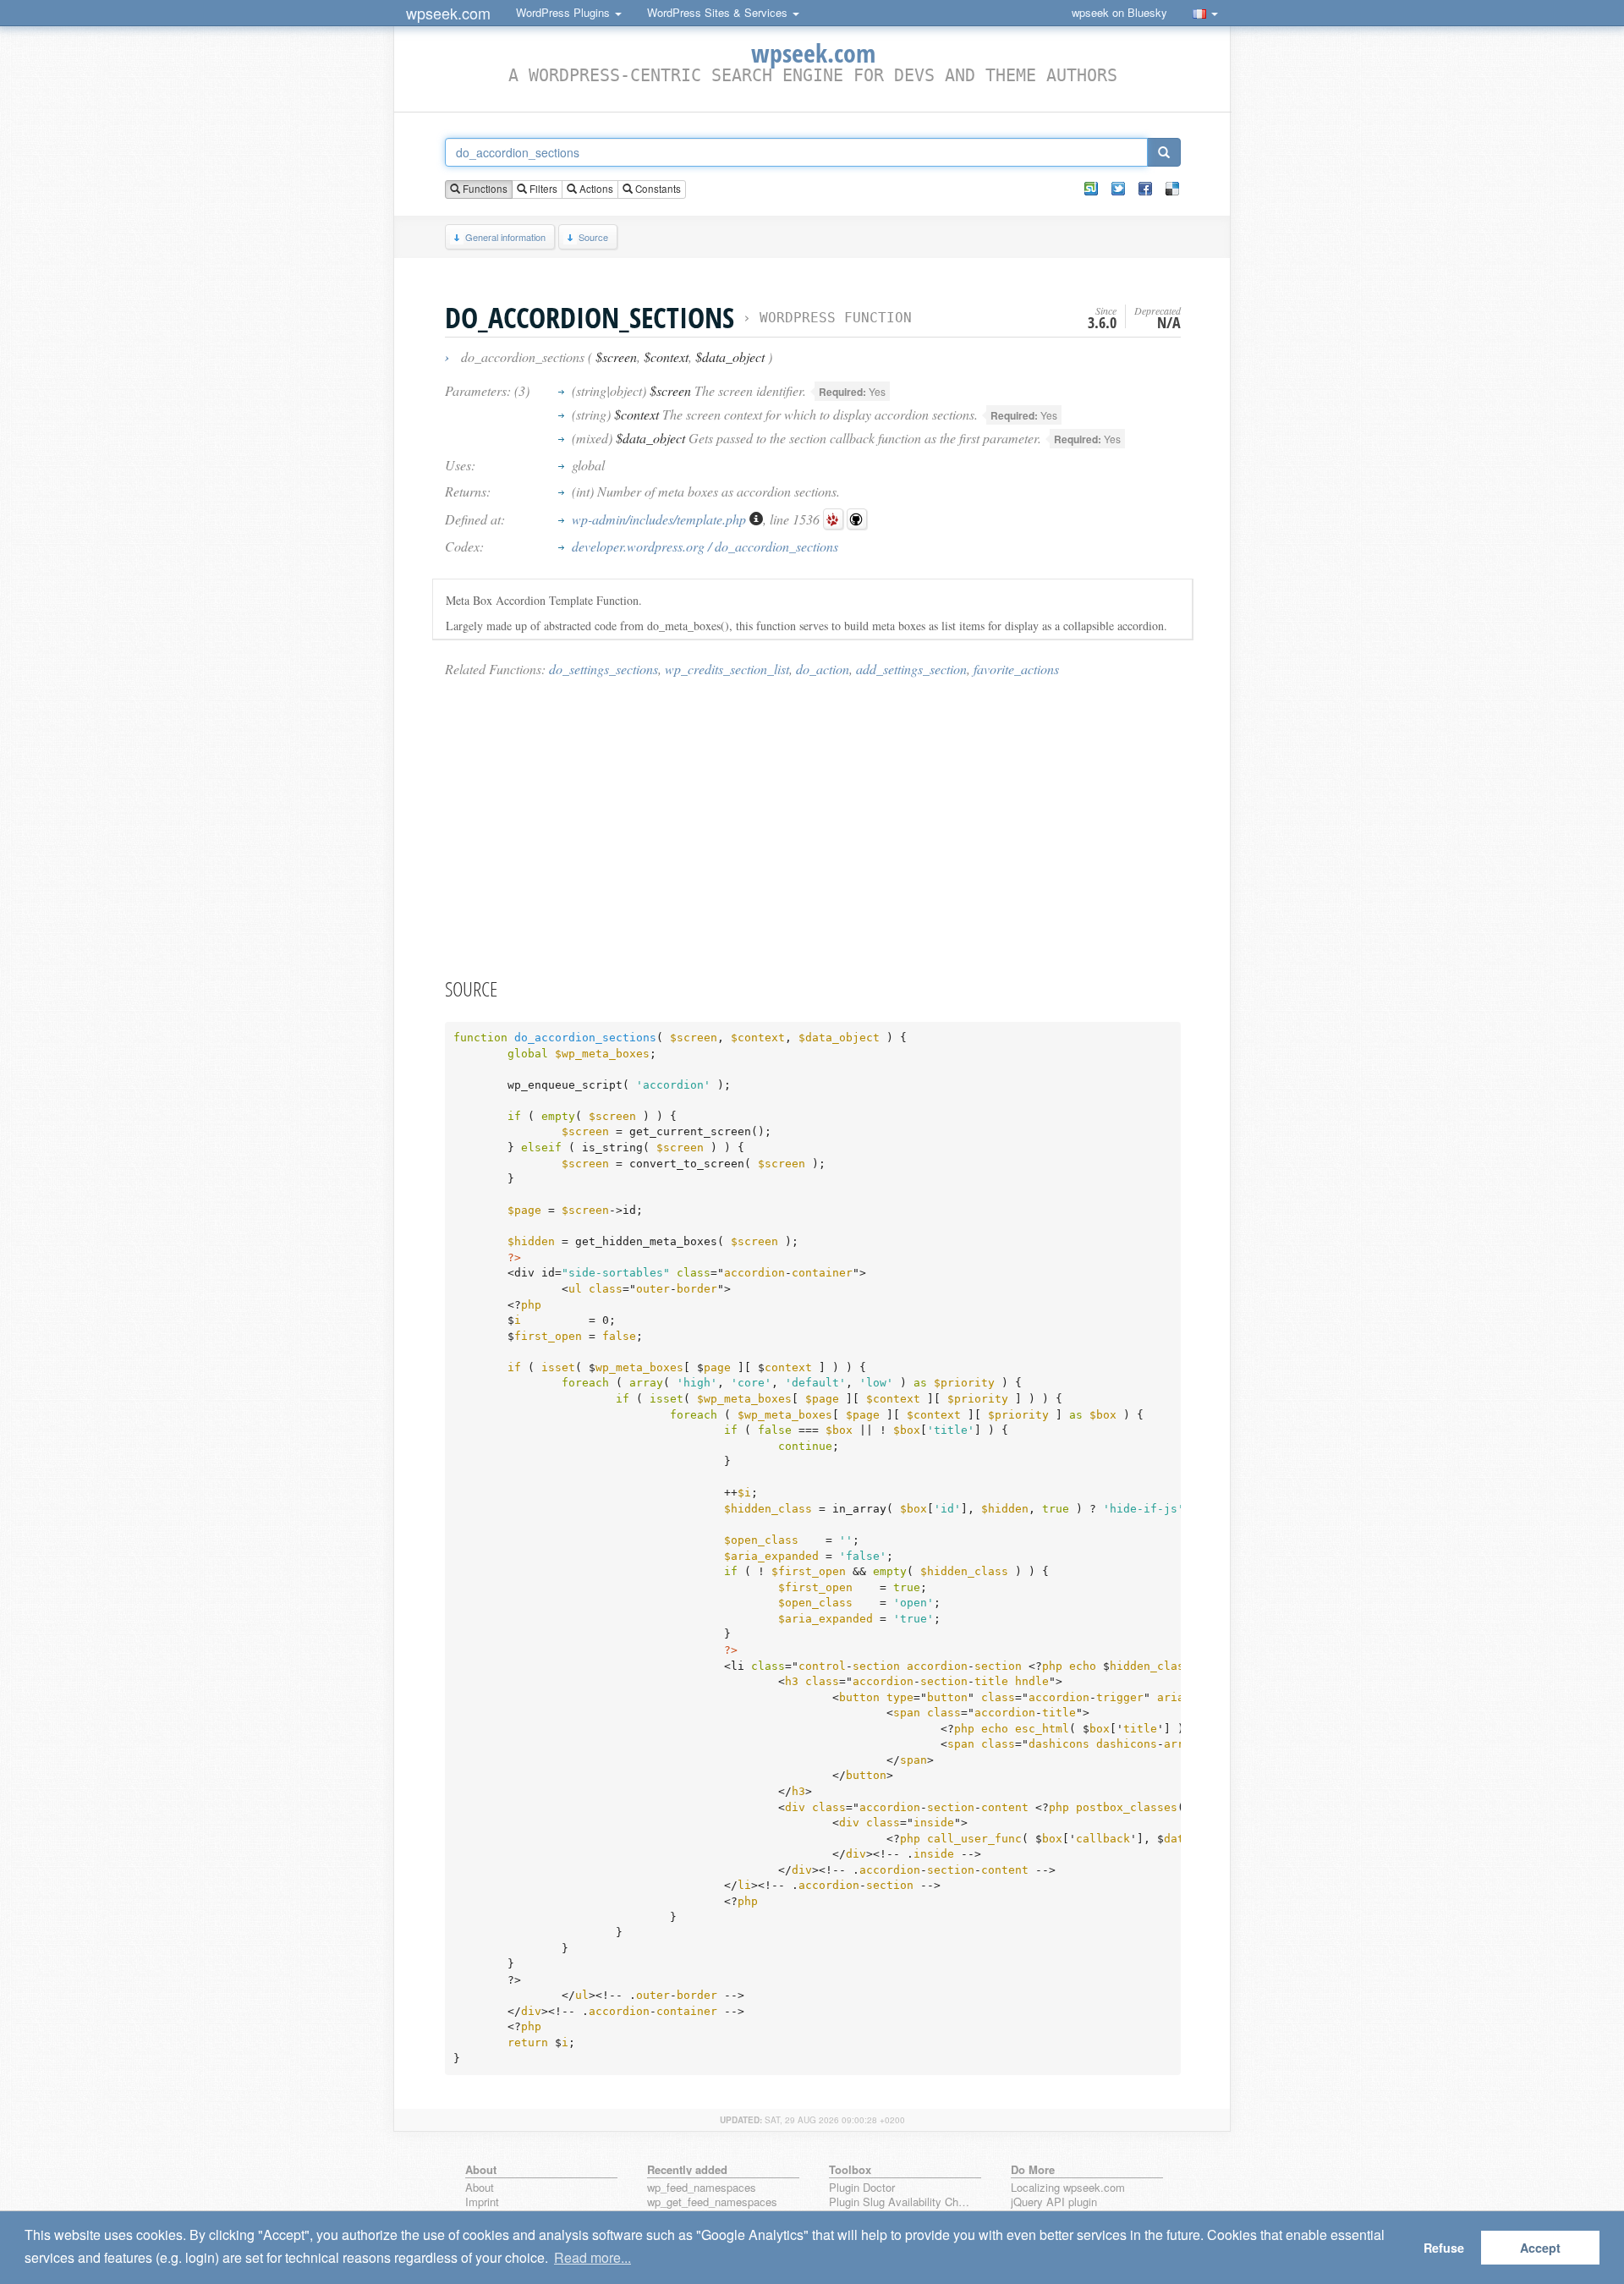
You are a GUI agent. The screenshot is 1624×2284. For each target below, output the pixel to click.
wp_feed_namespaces (702, 2188)
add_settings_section (911, 669)
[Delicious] (1172, 189)
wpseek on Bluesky (1119, 12)
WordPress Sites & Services (719, 12)
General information (505, 237)
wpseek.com (448, 13)
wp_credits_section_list (727, 669)
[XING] (1091, 189)
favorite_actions (1016, 669)
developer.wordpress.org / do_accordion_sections (705, 546)
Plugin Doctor (862, 2188)
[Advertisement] (813, 826)
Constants (657, 189)
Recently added (687, 2169)
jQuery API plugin (1054, 2202)
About (480, 2188)
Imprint (482, 2202)
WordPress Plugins (565, 12)
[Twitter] (1118, 189)
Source (593, 237)
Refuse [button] (1444, 2248)
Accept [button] (1540, 2248)
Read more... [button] (593, 2257)
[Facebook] (1145, 189)
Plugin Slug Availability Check (902, 2202)
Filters (542, 189)
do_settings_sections (604, 669)
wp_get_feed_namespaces (712, 2202)
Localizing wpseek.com (1068, 2188)
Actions (595, 189)
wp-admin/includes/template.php (661, 519)
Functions (484, 189)
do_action (823, 669)
